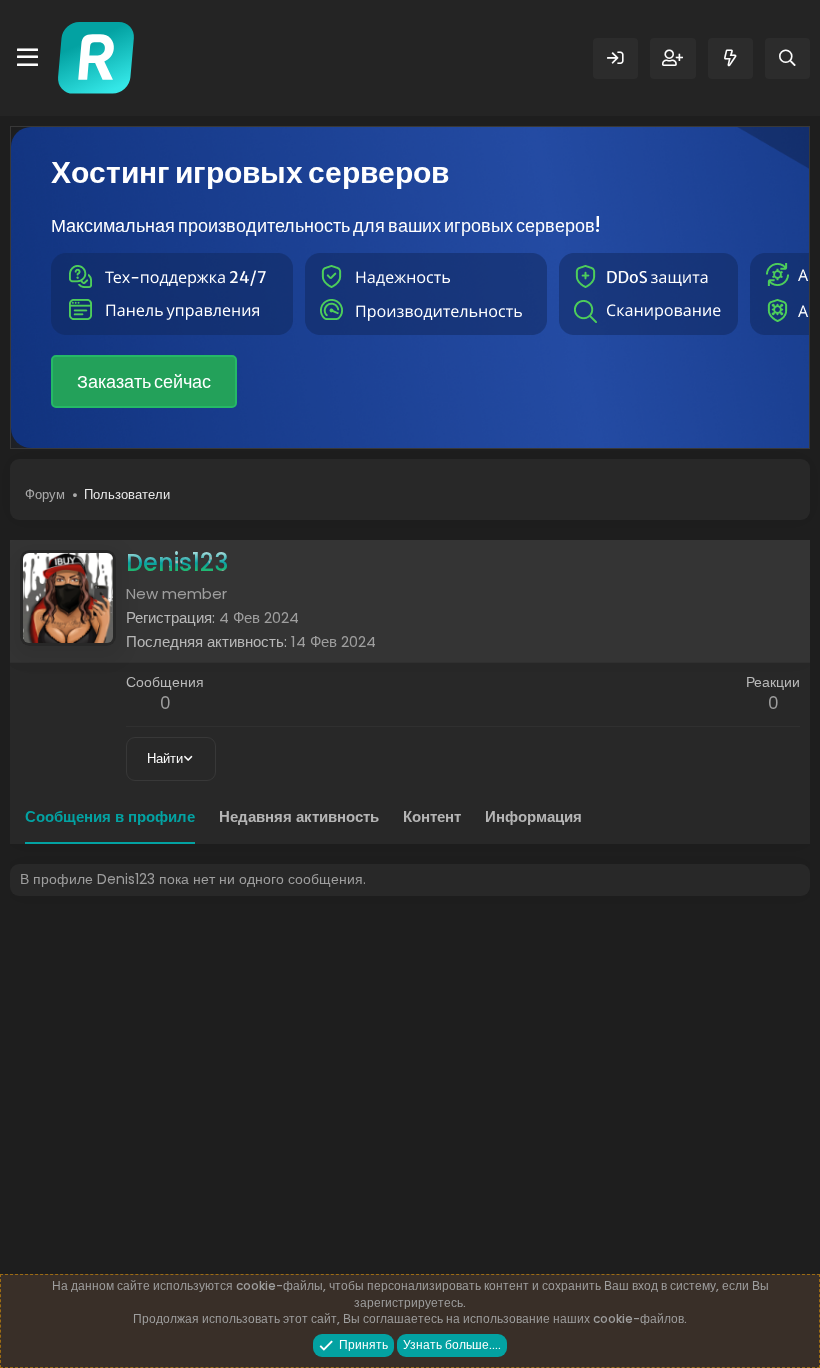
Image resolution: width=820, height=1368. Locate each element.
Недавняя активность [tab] (299, 816)
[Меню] (27, 58)
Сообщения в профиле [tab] (110, 816)
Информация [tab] (533, 816)
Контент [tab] (432, 816)
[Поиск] (787, 58)
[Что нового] (730, 58)
